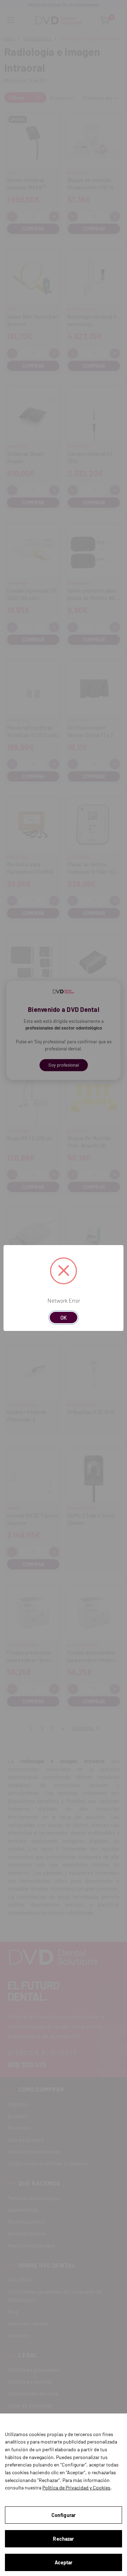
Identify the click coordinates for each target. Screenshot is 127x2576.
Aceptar (64, 2562)
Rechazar (63, 2539)
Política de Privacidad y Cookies (76, 2487)
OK (64, 1318)
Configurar (64, 2515)
